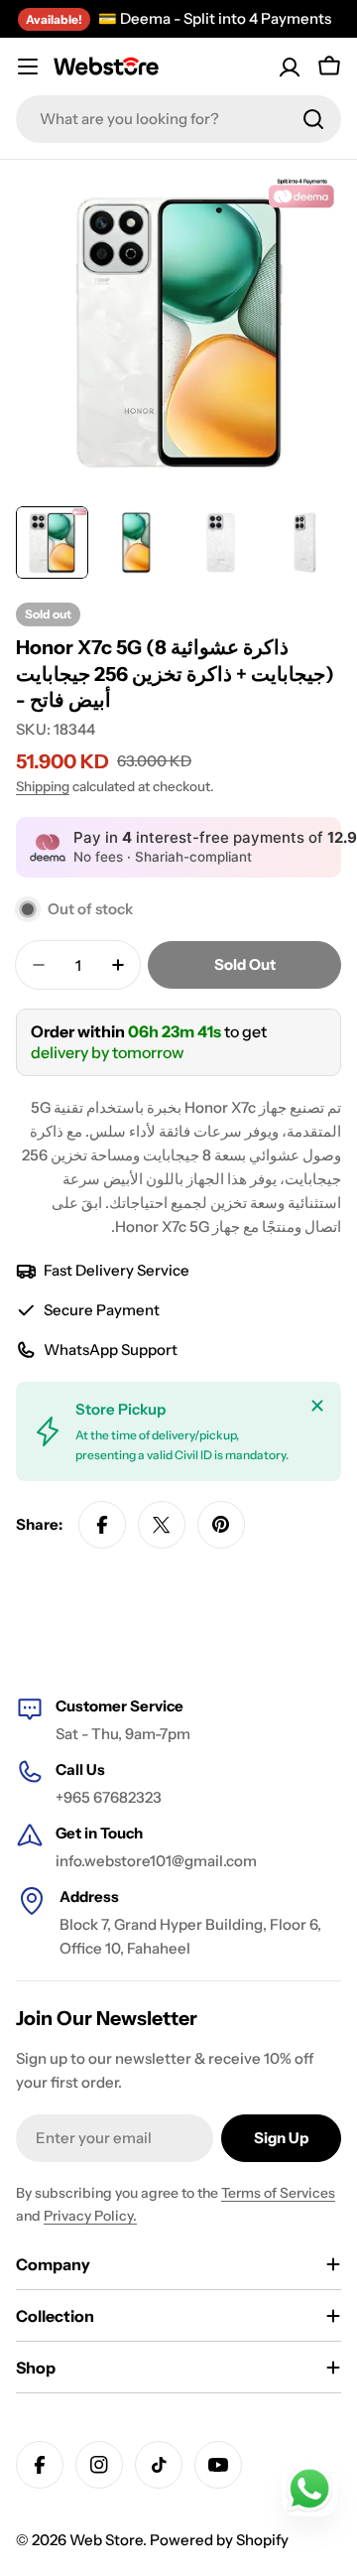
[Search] (313, 119)
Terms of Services (278, 2193)
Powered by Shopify (219, 2540)
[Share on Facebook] (102, 1525)
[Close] (317, 1406)
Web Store (106, 2540)
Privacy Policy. (90, 2216)
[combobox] (178, 119)
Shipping (43, 786)
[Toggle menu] (28, 67)
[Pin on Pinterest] (221, 1525)
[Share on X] (162, 1525)
